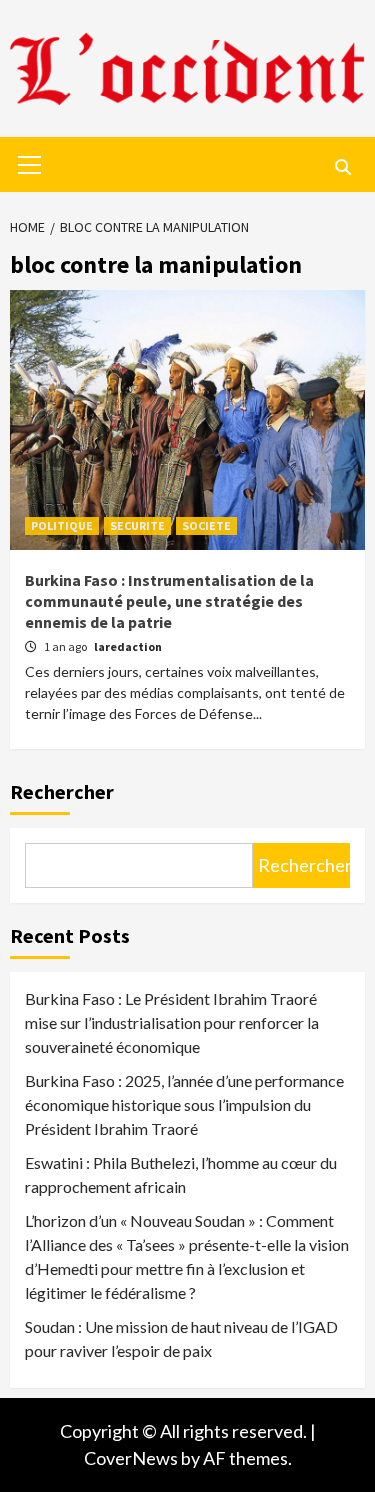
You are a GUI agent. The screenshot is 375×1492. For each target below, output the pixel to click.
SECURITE (137, 525)
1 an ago (66, 646)
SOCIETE (206, 525)
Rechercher (62, 791)
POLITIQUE (62, 525)
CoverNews (131, 1458)
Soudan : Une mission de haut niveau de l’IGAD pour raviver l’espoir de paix (181, 1338)
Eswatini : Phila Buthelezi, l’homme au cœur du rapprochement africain (181, 1174)
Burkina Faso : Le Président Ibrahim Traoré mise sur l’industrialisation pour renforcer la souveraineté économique (172, 1022)
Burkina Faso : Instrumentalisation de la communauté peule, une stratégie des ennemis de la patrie (169, 601)
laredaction (128, 646)
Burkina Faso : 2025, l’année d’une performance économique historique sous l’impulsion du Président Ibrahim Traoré (184, 1104)
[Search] (342, 167)
